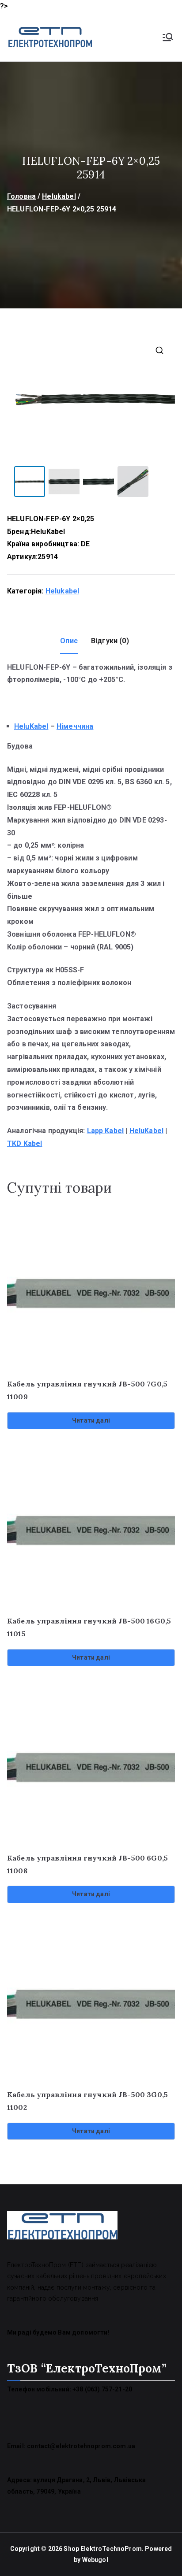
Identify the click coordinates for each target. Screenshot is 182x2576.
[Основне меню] (168, 37)
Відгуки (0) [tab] (110, 641)
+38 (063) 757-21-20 (102, 2389)
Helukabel (59, 196)
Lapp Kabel (106, 1131)
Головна (21, 196)
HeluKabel (48, 532)
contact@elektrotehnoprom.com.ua (81, 2446)
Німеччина (75, 726)
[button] (159, 350)
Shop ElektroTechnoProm (103, 2549)
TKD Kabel (25, 1143)
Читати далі (91, 1420)
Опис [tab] (69, 641)
